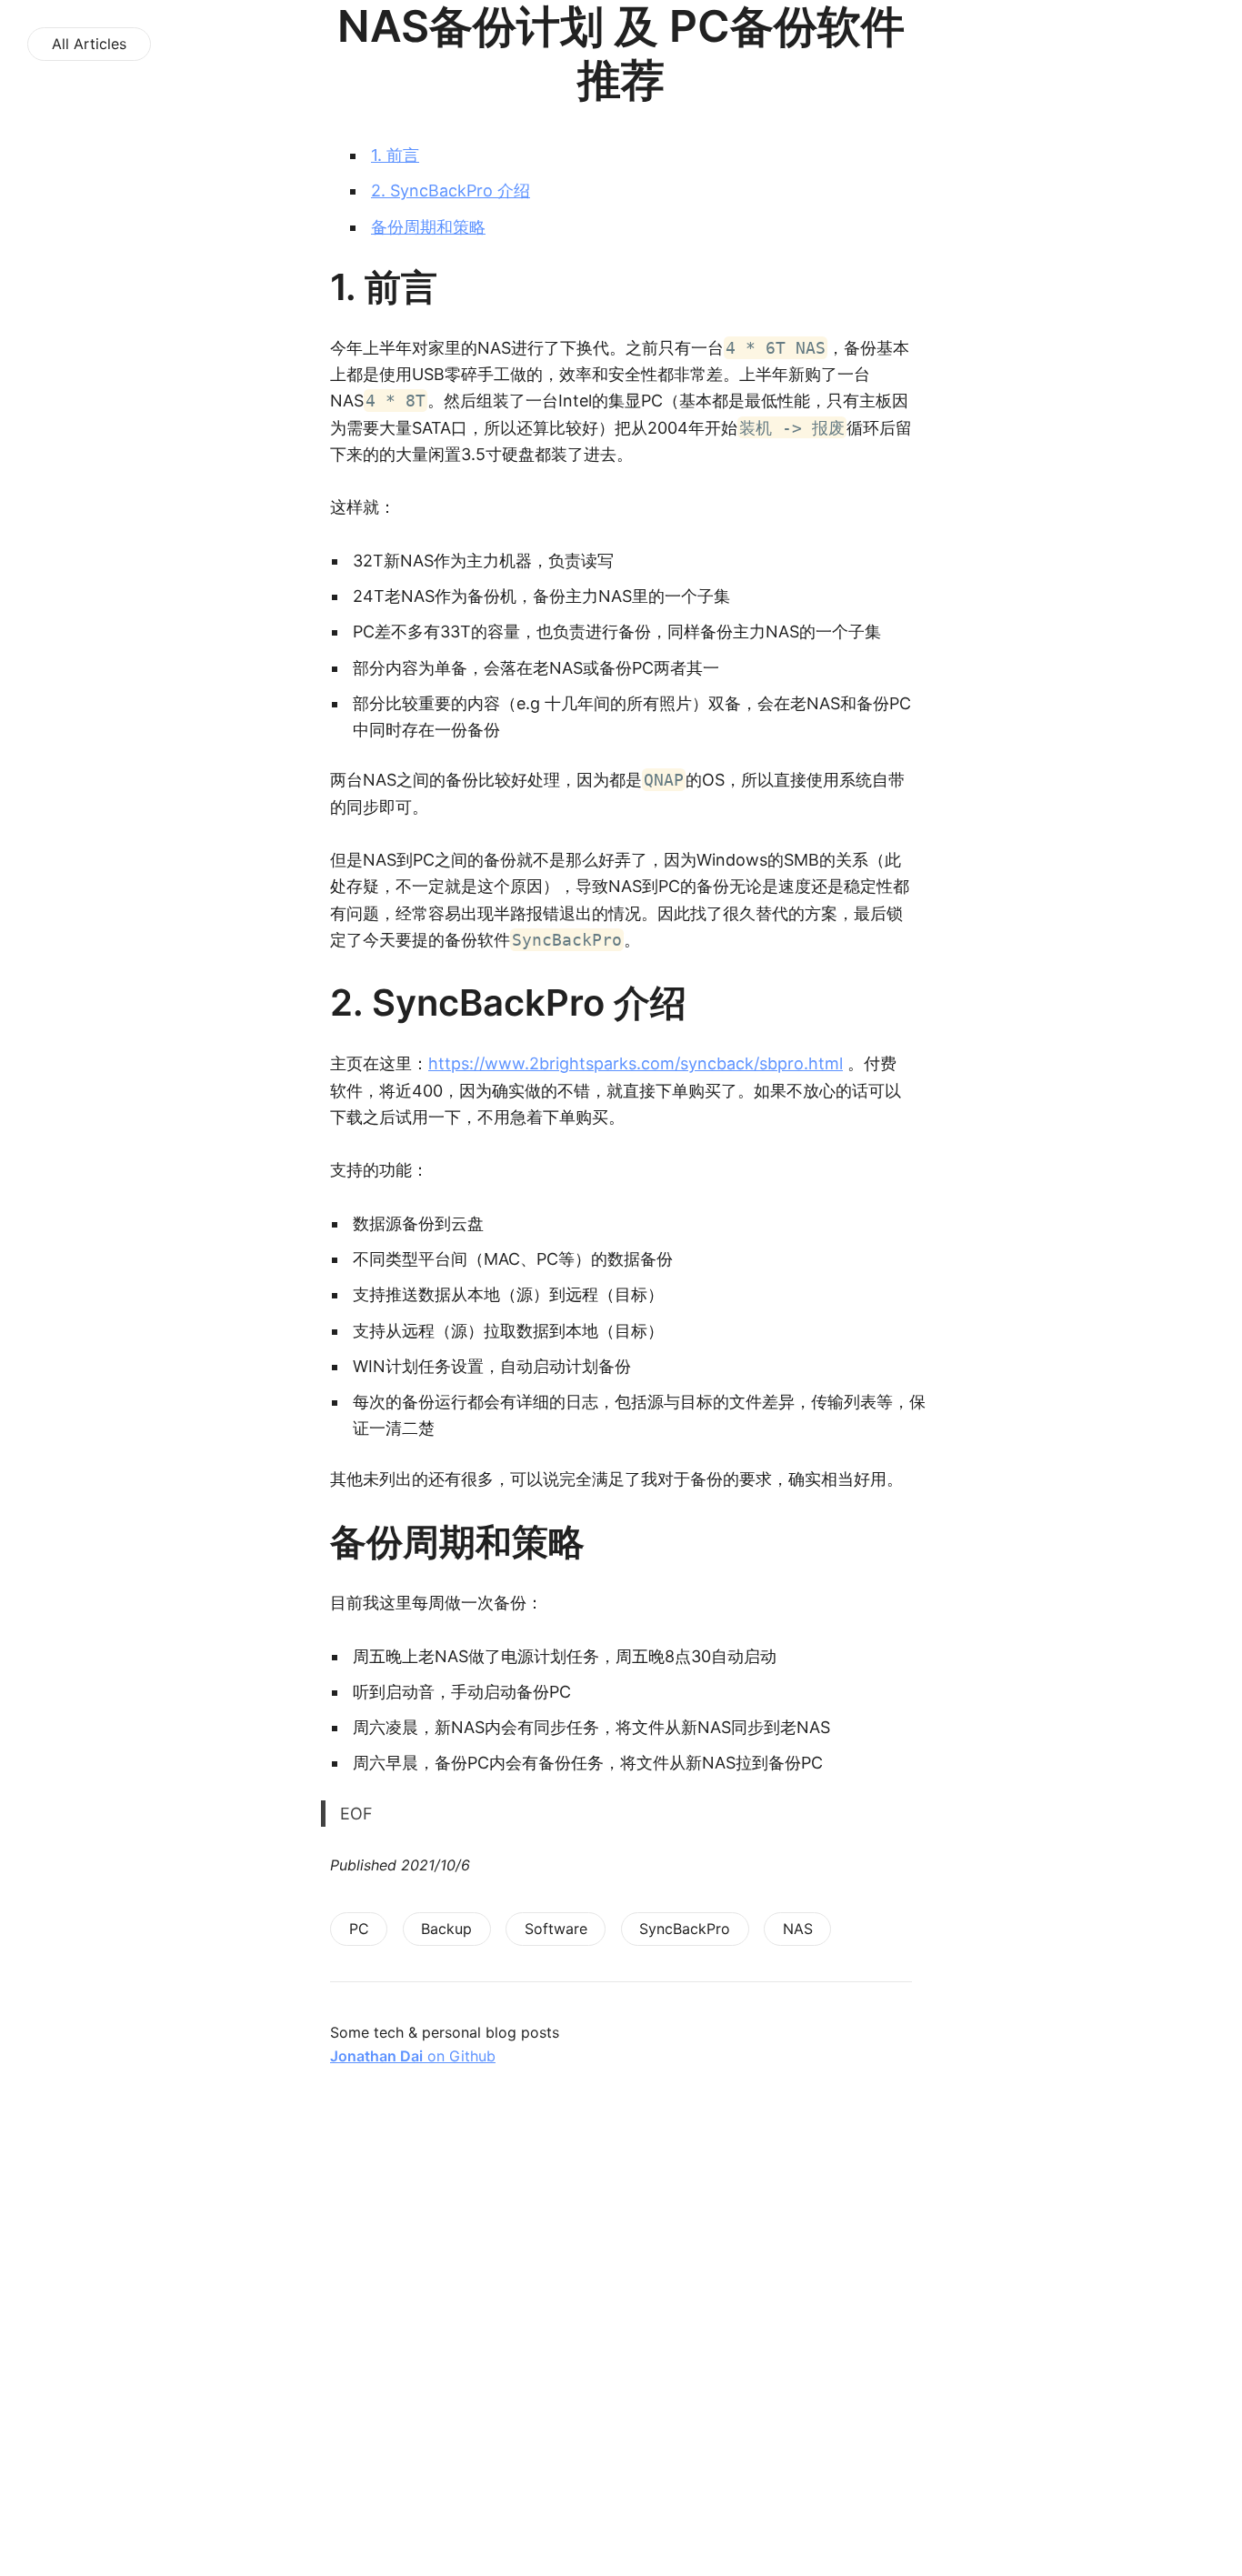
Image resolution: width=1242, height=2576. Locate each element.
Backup (446, 1929)
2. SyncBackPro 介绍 (451, 190)
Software (556, 1929)
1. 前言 (395, 155)
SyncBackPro (685, 1929)
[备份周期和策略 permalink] (321, 1542)
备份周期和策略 (428, 227)
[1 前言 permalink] (321, 287)
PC (359, 1929)
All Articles (89, 44)
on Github (413, 2056)
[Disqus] (621, 2342)
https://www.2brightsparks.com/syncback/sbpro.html (636, 1063)
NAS (798, 1929)
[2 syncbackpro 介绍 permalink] (321, 1003)
